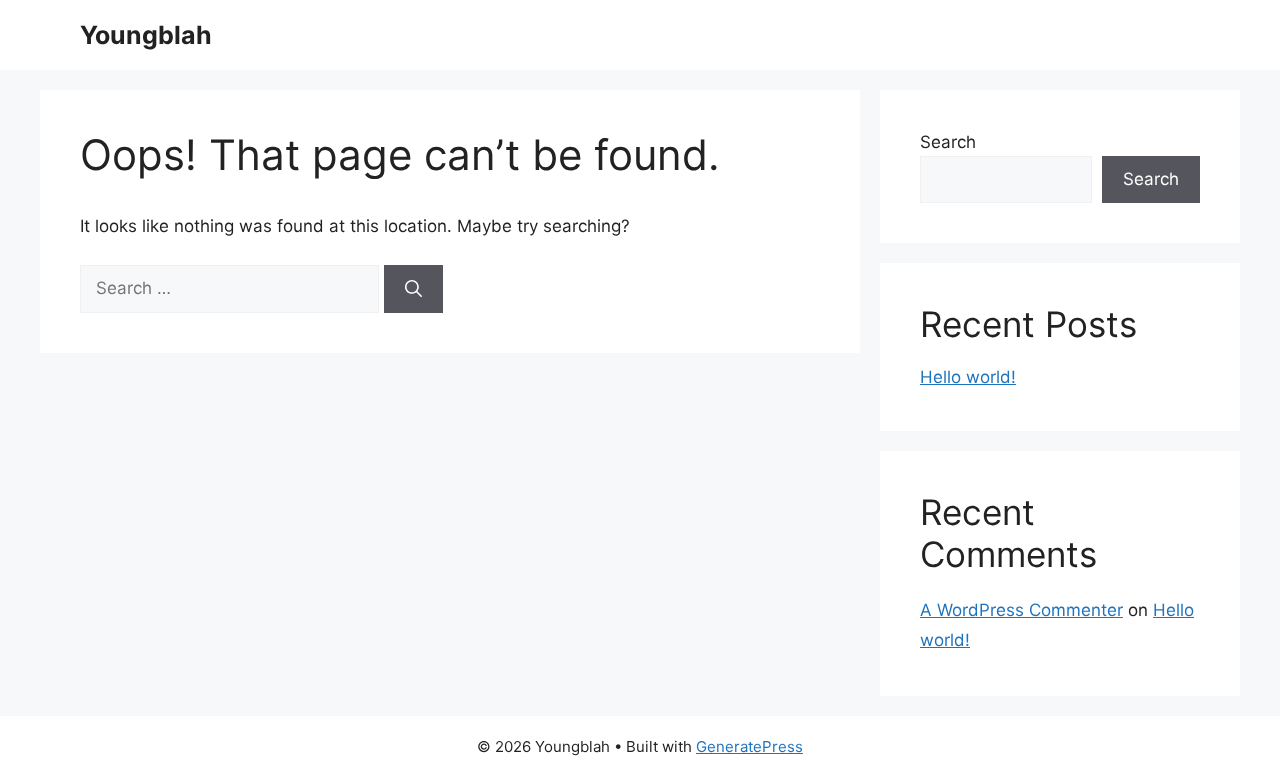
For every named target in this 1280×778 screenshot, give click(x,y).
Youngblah (146, 35)
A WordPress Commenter (1021, 610)
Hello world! (968, 377)
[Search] (413, 289)
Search (948, 142)
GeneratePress (749, 746)
